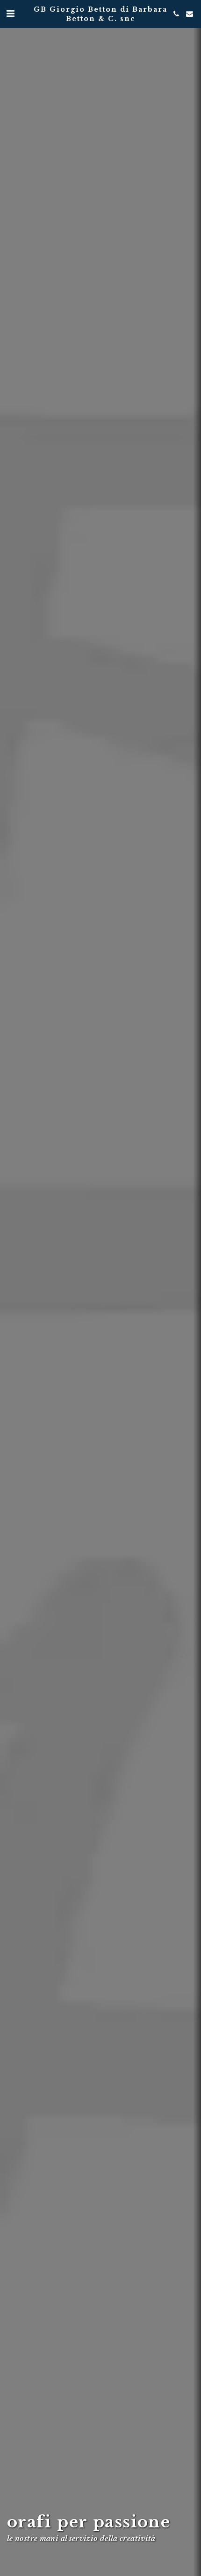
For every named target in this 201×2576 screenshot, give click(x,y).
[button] (10, 14)
